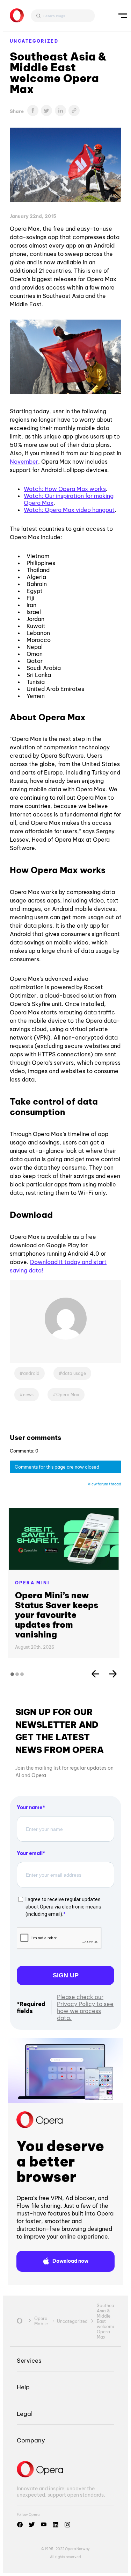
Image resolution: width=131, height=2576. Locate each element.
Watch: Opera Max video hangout (69, 510)
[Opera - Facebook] (20, 2525)
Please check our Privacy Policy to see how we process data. (85, 2007)
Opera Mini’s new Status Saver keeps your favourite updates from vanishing (57, 1615)
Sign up (66, 1975)
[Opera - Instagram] (67, 2525)
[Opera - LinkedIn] (56, 2525)
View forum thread (104, 1484)
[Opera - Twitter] (32, 2525)
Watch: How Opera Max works (65, 489)
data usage (74, 1373)
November (24, 462)
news (28, 1395)
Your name (30, 1807)
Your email (30, 1853)
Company (31, 2440)
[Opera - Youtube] (44, 2525)
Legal (25, 2414)
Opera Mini (32, 1583)
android (31, 1373)
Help (23, 2387)
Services (29, 2360)
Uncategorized (34, 41)
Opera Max (68, 1395)
